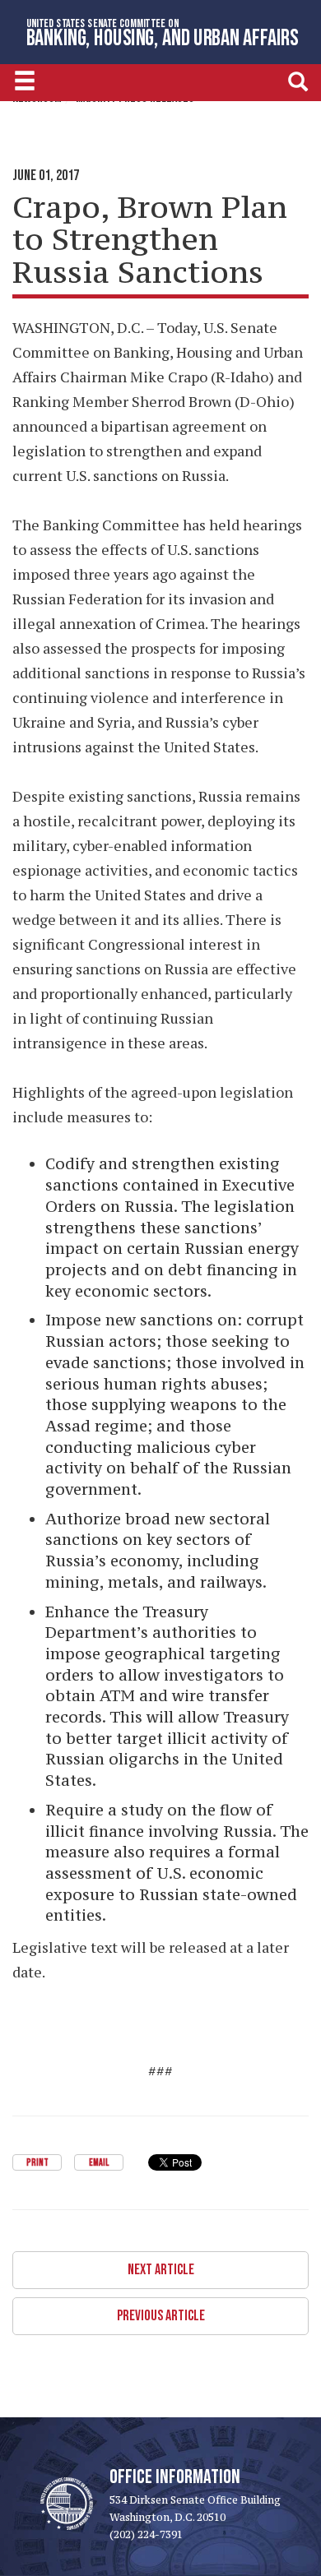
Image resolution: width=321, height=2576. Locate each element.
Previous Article (161, 2316)
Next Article (161, 2270)
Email (99, 2163)
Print (37, 2163)
